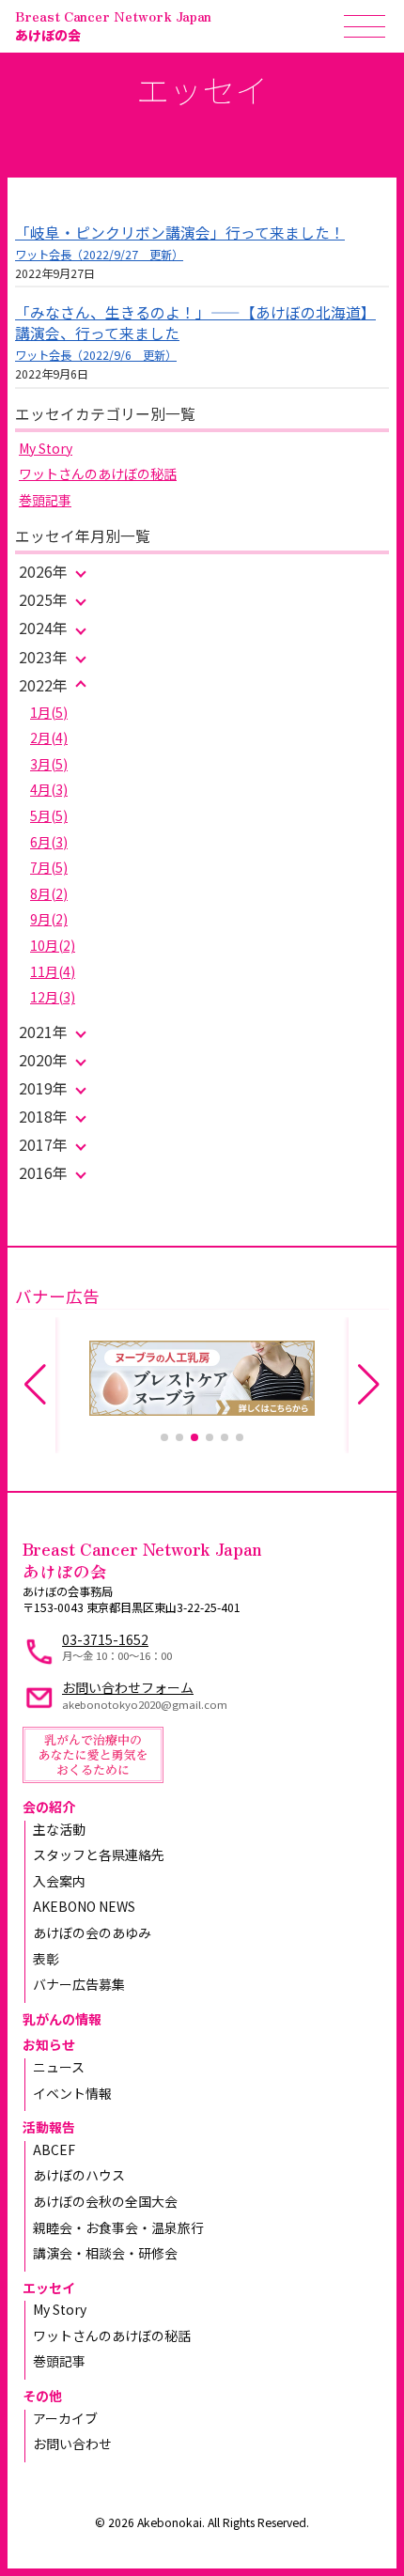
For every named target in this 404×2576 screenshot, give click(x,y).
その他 (42, 2396)
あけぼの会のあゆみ (92, 1932)
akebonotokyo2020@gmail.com (145, 1704)
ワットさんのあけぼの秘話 (98, 473)
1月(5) (49, 712)
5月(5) (49, 815)
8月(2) (49, 893)
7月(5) (49, 867)
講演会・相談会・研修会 (105, 2253)
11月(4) (53, 971)
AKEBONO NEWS (84, 1906)
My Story (46, 448)
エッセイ (49, 2288)
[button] (164, 1437)
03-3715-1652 (105, 1639)
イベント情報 (72, 2093)
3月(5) (49, 764)
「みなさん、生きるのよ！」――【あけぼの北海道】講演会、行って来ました (195, 323)
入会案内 (59, 1881)
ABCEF (54, 2149)
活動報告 (49, 2127)
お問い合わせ (72, 2444)
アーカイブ (65, 2418)
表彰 (46, 1959)
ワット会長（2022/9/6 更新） (96, 355)
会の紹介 (49, 1807)
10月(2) (53, 945)
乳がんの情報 (62, 2019)
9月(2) (49, 919)
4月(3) (49, 789)
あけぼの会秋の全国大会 (105, 2201)
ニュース (59, 2067)
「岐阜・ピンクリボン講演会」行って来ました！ (180, 233)
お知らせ (49, 2044)
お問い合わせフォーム (128, 1687)
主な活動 (59, 1829)
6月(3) (49, 842)
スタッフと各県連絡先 (99, 1854)
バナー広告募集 (79, 1984)
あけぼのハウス (79, 2175)
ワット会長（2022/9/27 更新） (99, 255)
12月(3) (53, 997)
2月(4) (49, 737)
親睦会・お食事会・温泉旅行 (118, 2227)
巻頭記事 (45, 500)
